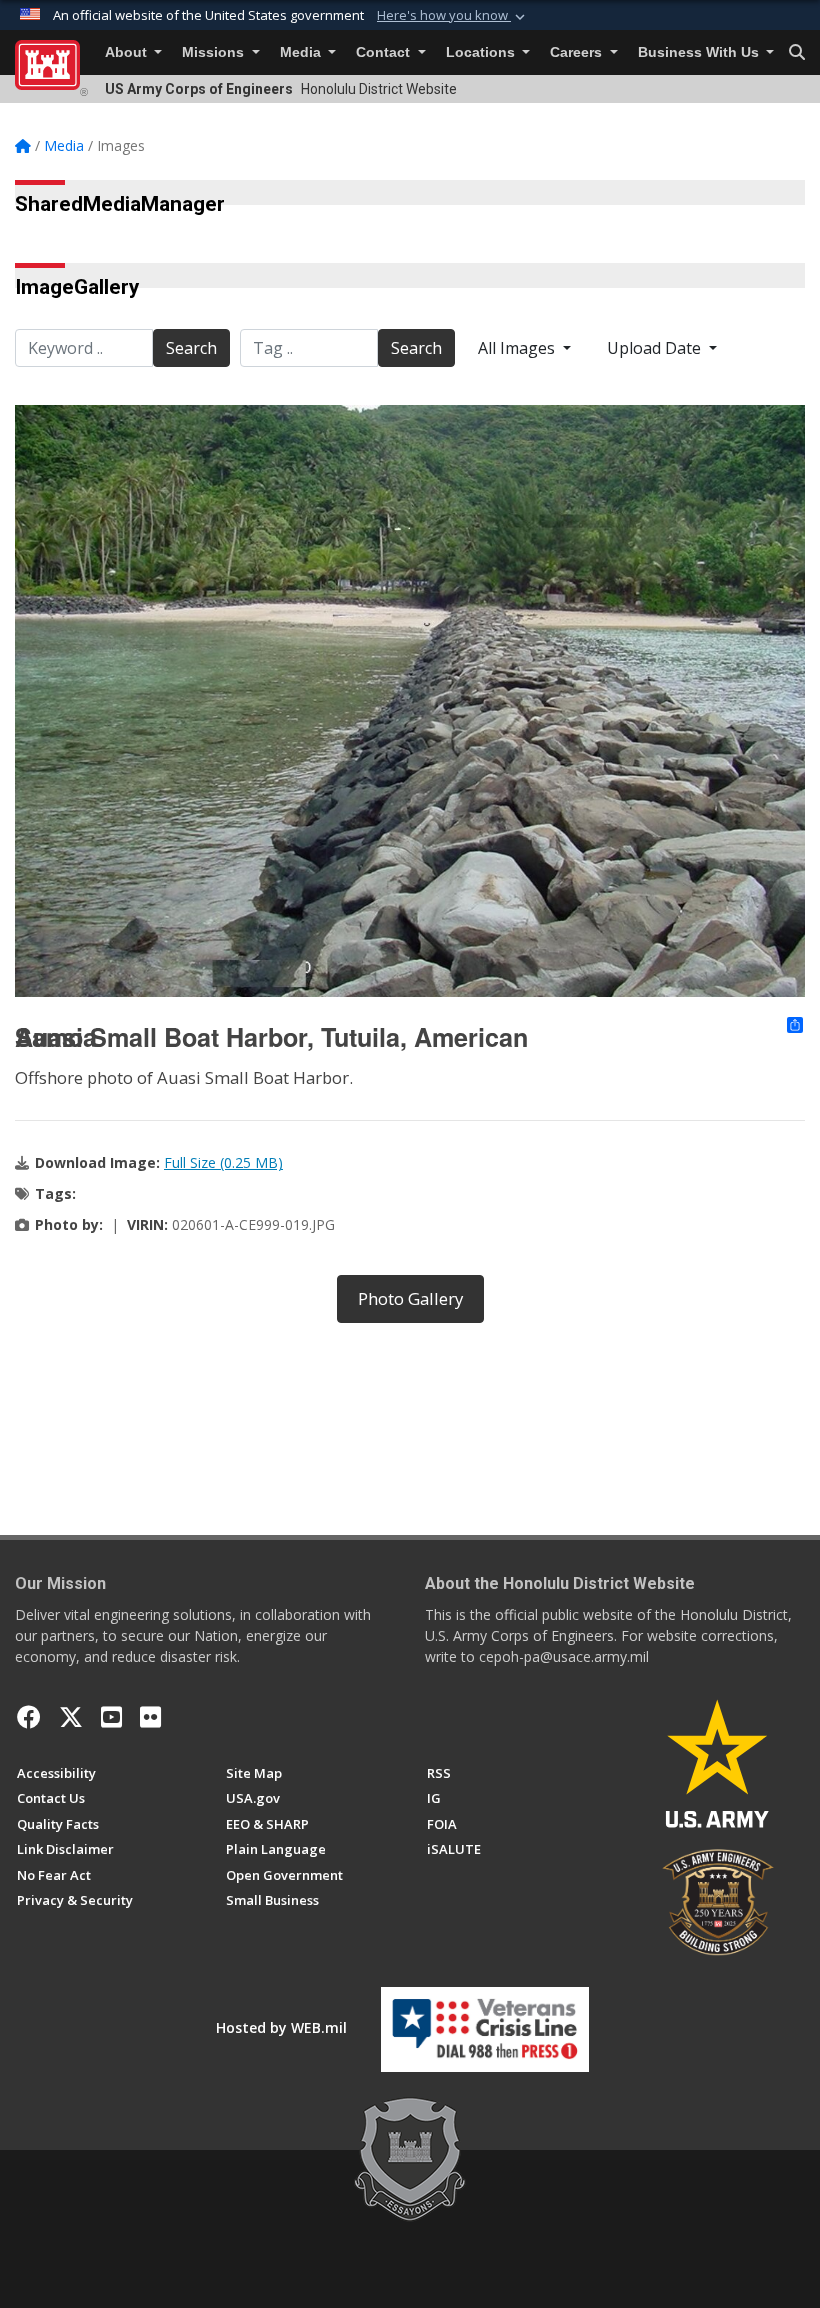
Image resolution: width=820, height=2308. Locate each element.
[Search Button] (797, 53)
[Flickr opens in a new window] (150, 1717)
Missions (215, 52)
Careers (578, 52)
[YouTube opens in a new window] (111, 1717)
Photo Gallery (410, 1298)
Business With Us (700, 52)
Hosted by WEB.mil (281, 2027)
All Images (518, 348)
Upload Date (656, 348)
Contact (385, 52)
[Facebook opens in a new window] (29, 1717)
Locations (482, 52)
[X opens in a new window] (71, 1717)
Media (302, 52)
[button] (453, 16)
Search (191, 348)
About (128, 52)
